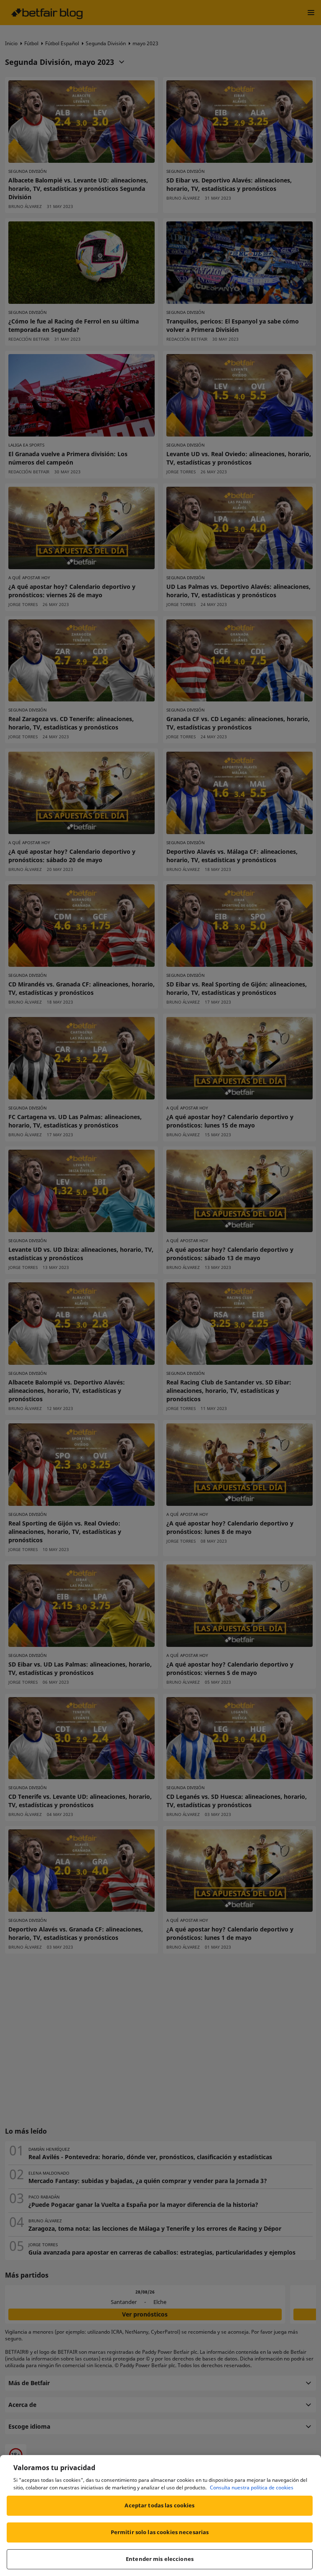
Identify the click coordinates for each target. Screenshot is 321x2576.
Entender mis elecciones (160, 2559)
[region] (160, 2516)
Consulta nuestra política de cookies (252, 2487)
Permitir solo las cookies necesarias (160, 2532)
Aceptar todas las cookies (159, 2505)
